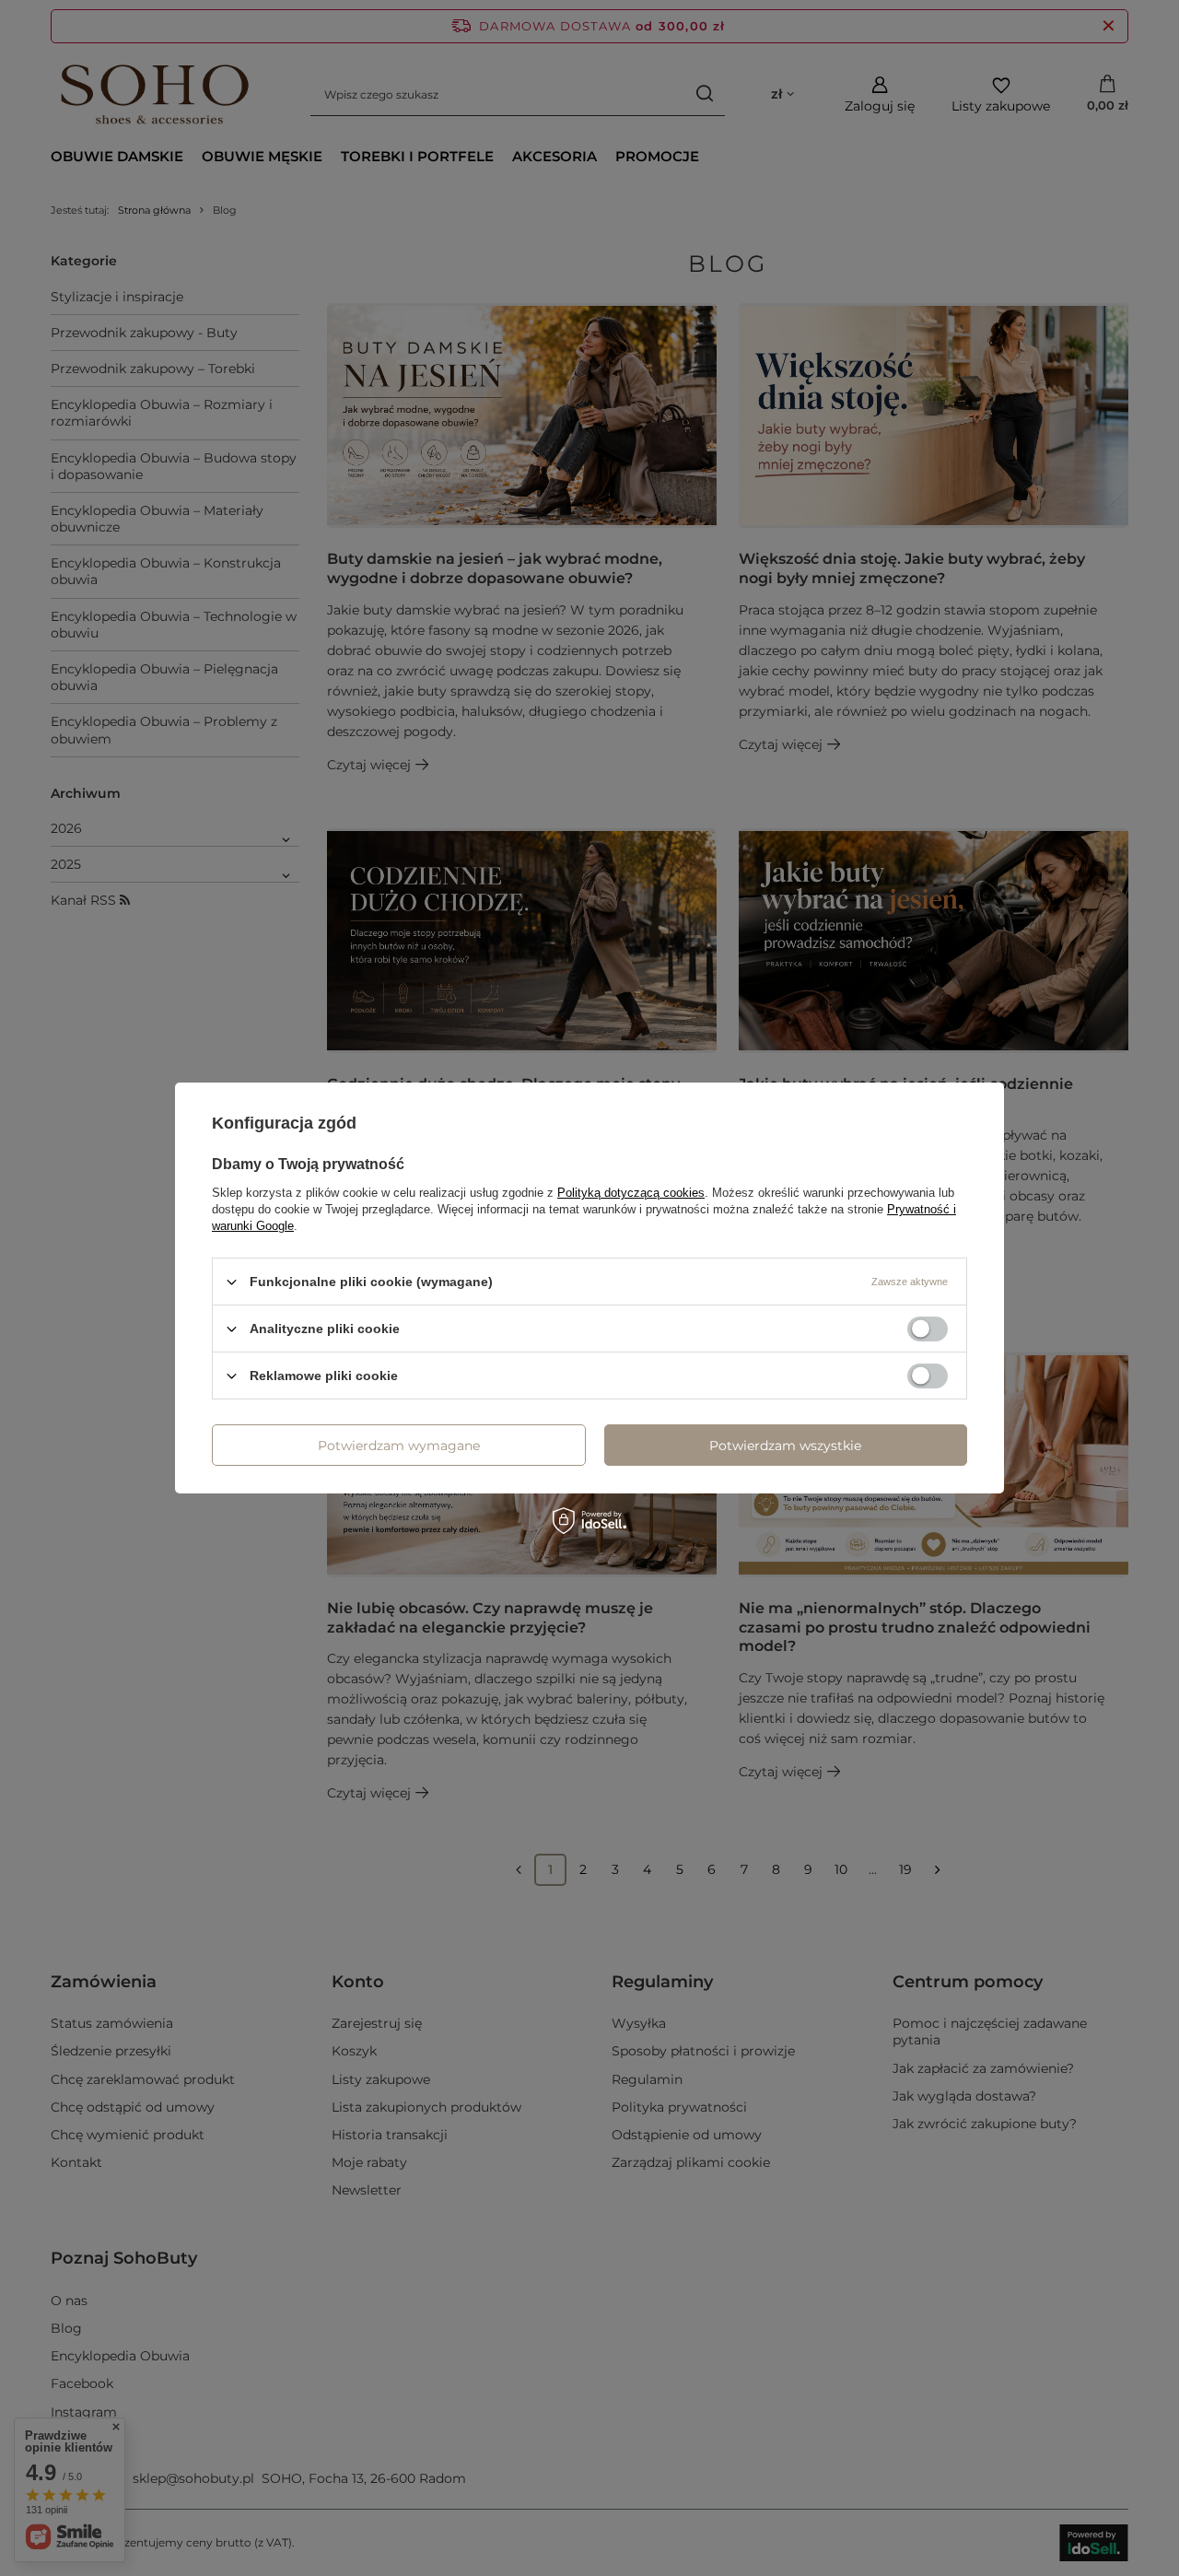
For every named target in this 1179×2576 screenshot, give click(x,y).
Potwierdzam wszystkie (785, 1445)
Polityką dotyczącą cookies (631, 1193)
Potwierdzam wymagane (399, 1445)
